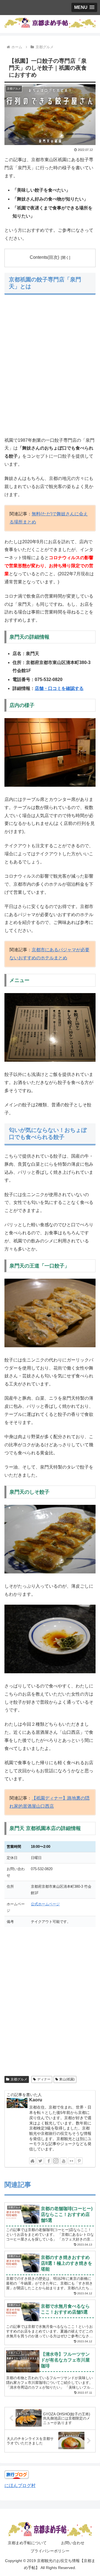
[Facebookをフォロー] (48, 2161)
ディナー (44, 2079)
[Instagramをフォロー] (56, 2161)
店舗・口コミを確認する (59, 688)
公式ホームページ (45, 1904)
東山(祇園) (67, 2079)
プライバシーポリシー (50, 2551)
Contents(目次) (44, 257)
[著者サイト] (32, 2161)
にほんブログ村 (20, 2486)
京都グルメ (19, 2079)
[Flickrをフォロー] (71, 2161)
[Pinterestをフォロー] (79, 2161)
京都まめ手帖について (27, 2543)
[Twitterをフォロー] (40, 2161)
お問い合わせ (73, 2543)
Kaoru (36, 2100)
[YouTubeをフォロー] (64, 2161)
